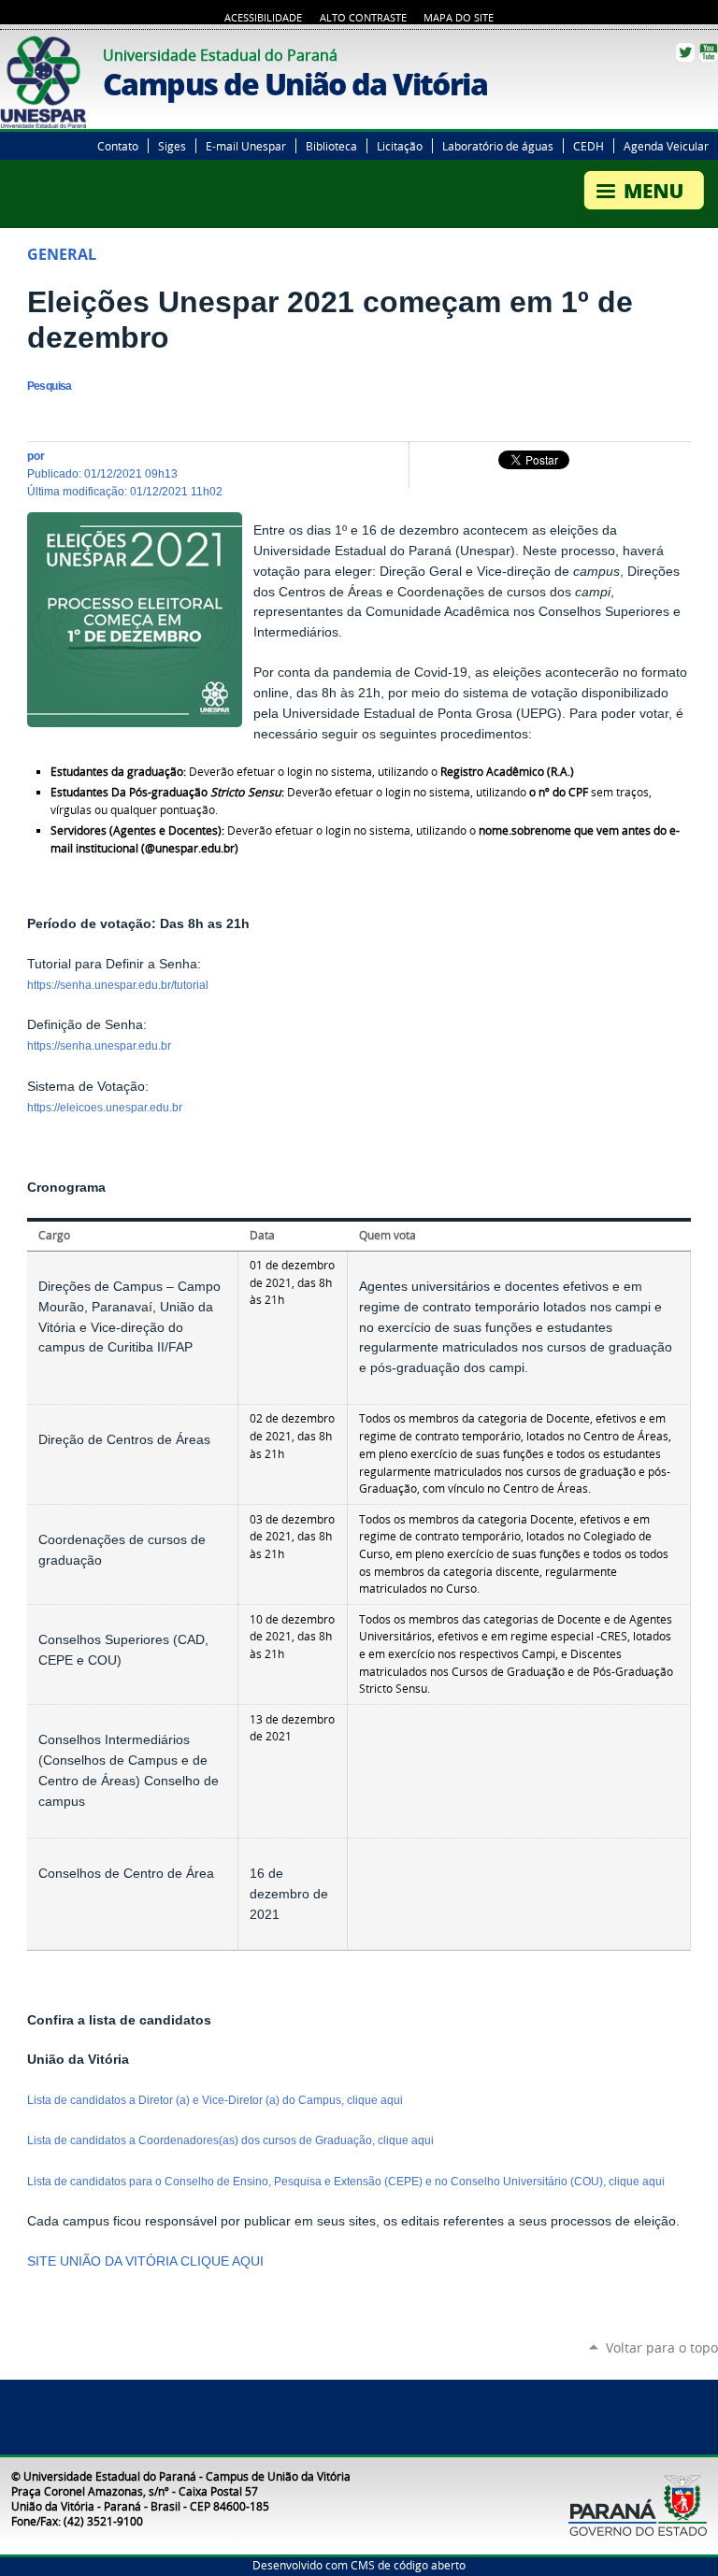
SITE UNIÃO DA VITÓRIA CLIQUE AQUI (145, 2261)
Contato (118, 146)
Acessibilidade (263, 18)
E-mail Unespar (246, 146)
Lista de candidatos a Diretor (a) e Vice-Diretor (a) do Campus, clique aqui (216, 2100)
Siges (172, 146)
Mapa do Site (459, 18)
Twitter (685, 52)
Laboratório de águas (498, 146)
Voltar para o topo (662, 2347)
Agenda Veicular (666, 146)
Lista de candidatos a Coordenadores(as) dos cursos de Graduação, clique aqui (232, 2140)
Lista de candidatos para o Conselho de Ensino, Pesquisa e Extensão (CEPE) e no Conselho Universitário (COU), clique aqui (347, 2182)
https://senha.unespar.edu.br (99, 1046)
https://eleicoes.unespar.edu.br (105, 1108)
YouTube (709, 52)
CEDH (589, 146)
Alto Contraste (363, 18)
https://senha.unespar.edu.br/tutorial (118, 985)
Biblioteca (331, 146)
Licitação (400, 146)
